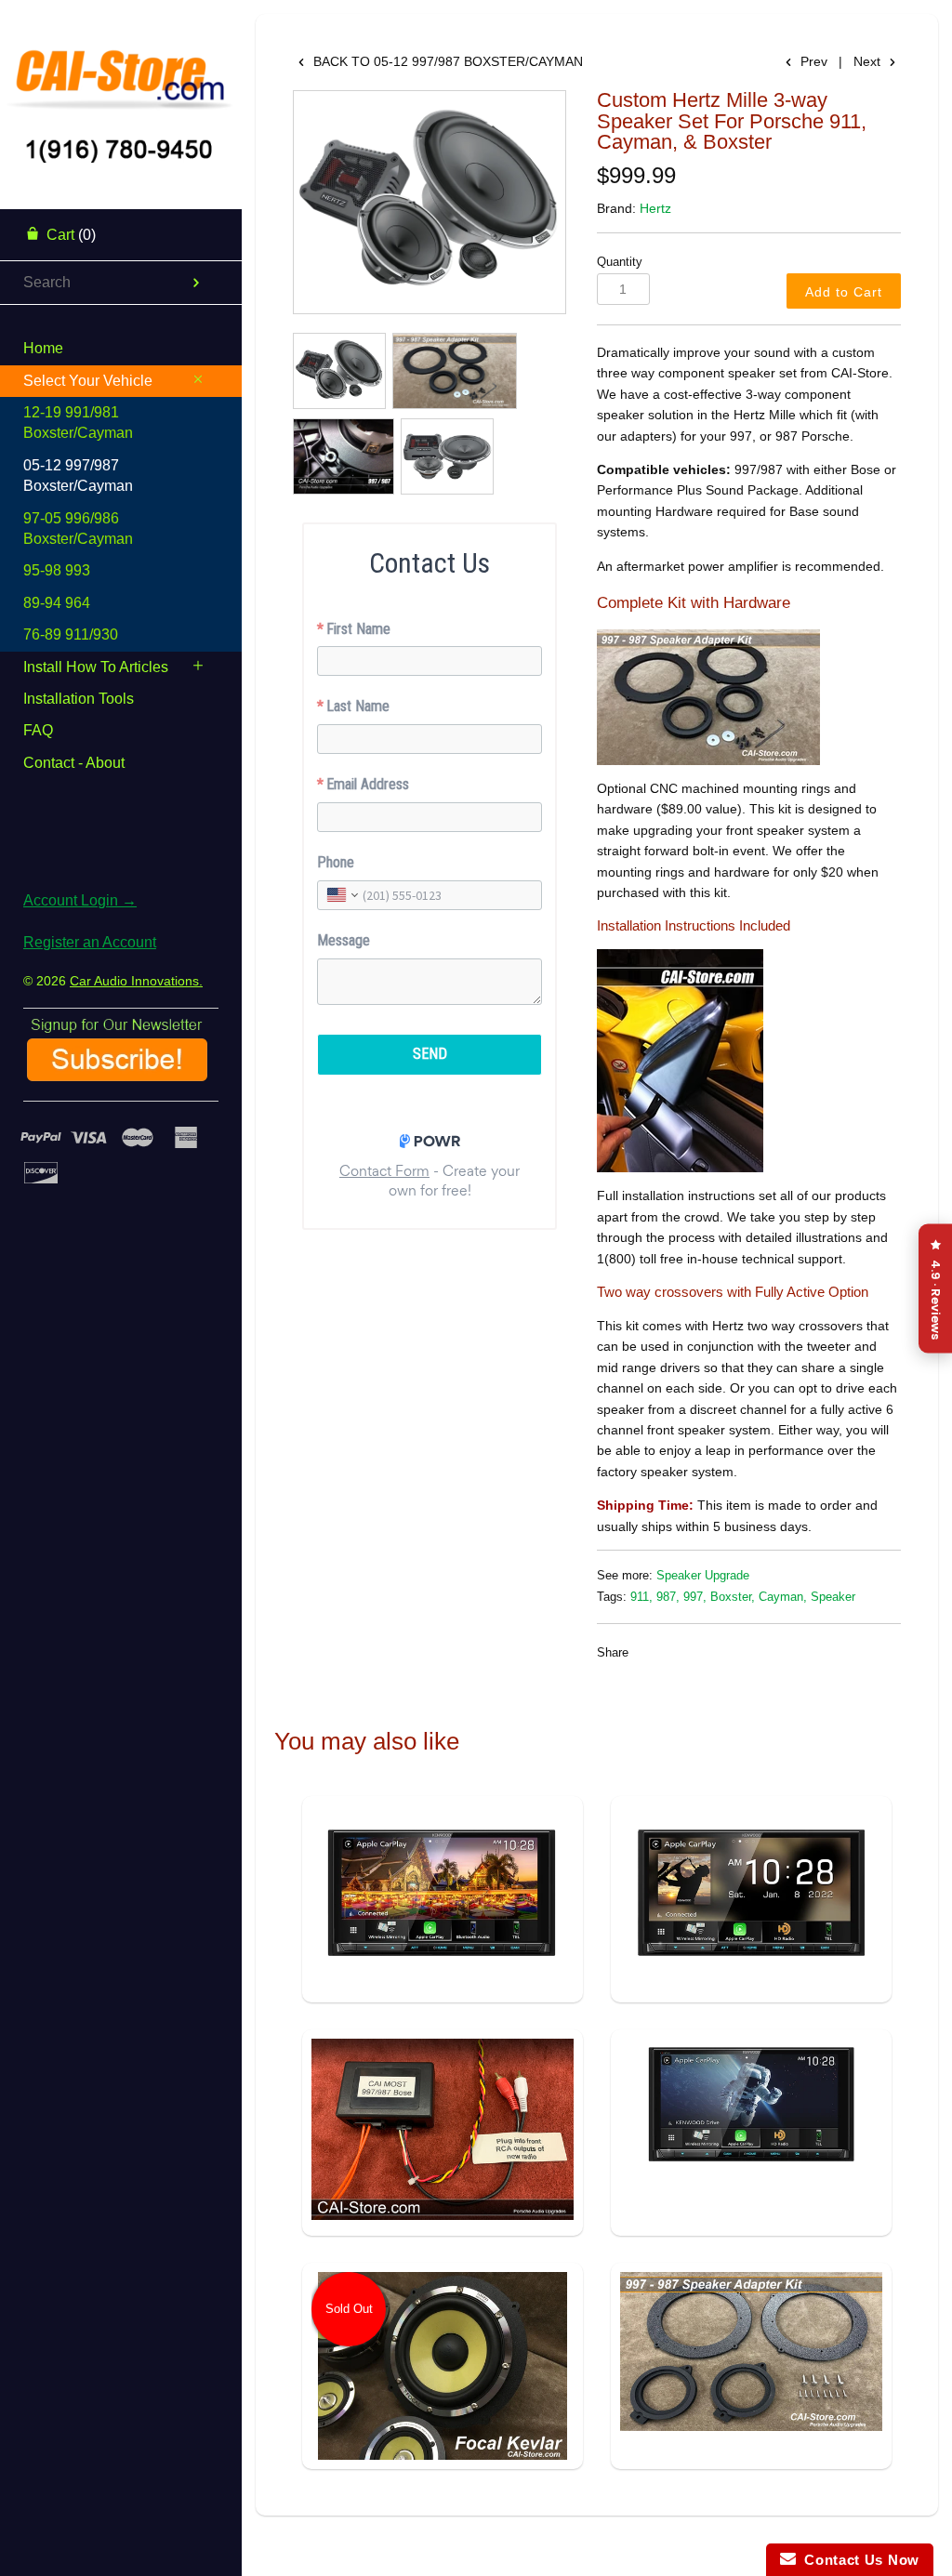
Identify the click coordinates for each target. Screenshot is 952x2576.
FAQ (38, 730)
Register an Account (90, 942)
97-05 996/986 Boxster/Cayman (78, 528)
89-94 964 (57, 603)
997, (695, 1597)
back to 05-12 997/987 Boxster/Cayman (446, 61)
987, (668, 1597)
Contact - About (74, 763)
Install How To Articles (96, 667)
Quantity (620, 262)
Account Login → (80, 900)
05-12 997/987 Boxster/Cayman (78, 476)
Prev (812, 61)
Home (43, 348)
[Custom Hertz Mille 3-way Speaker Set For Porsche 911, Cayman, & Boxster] (430, 202)
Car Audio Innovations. (136, 981)
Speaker (833, 1597)
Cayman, (783, 1597)
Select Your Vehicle (88, 381)
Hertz (655, 208)
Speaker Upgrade (703, 1576)
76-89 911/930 (71, 634)
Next (869, 61)
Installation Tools (79, 699)
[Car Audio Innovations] (121, 69)
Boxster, (733, 1597)
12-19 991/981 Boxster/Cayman (78, 423)
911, (641, 1597)
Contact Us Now (858, 2560)
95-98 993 (57, 570)
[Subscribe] (117, 1074)
